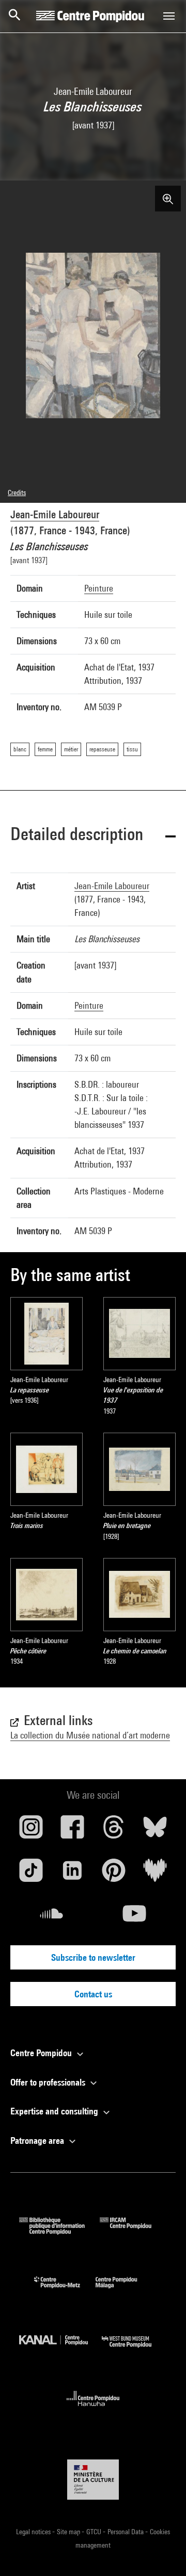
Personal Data (126, 2532)
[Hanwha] (93, 2409)
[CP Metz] (65, 2291)
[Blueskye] (155, 1831)
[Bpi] (59, 2231)
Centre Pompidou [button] (42, 2053)
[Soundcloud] (52, 1917)
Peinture (99, 588)
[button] (93, 836)
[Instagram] (31, 1831)
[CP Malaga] (124, 2291)
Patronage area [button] (38, 2140)
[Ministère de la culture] (93, 2479)
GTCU (95, 2532)
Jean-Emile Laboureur (55, 514)
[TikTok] (31, 1874)
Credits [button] (17, 493)
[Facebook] (72, 1831)
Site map (69, 2532)
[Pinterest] (114, 1874)
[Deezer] (155, 1874)
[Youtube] (134, 1917)
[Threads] (114, 1831)
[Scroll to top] (162, 2552)
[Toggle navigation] (169, 16)
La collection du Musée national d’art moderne (90, 1735)
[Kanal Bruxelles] (60, 2350)
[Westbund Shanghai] (134, 2350)
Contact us (93, 1994)
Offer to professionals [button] (49, 2082)
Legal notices (34, 2532)
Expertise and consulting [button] (55, 2111)
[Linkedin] (72, 1874)
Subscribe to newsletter (93, 1957)
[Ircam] (133, 2231)
